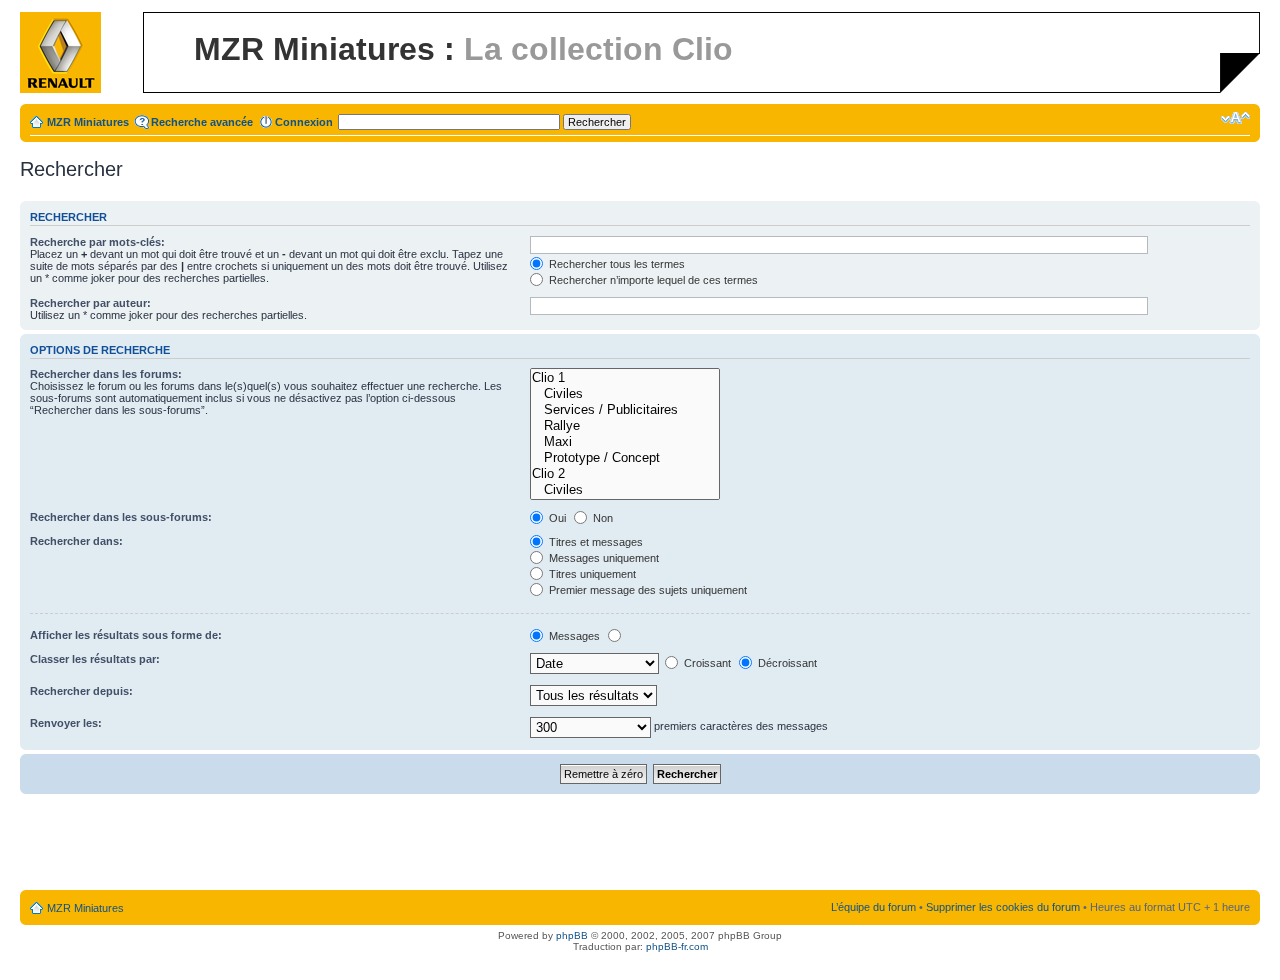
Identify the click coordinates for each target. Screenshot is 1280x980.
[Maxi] (624, 442)
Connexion (304, 122)
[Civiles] (624, 394)
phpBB (572, 935)
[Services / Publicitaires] (624, 410)
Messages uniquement (602, 558)
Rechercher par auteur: (90, 303)
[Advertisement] (640, 843)
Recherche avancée (202, 122)
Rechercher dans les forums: (106, 374)
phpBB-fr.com (677, 946)
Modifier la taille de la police (1235, 118)
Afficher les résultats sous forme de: (126, 635)
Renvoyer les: (66, 723)
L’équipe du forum (873, 907)
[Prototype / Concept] (624, 458)
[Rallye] (624, 426)
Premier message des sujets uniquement (646, 590)
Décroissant (786, 663)
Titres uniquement (591, 574)
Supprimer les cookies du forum (1003, 907)
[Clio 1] (624, 378)
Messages (573, 636)
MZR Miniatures (88, 122)
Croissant (706, 663)
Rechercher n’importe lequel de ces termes (652, 280)
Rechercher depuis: (81, 691)
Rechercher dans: (76, 541)
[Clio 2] (624, 474)
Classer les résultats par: (95, 659)
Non (601, 518)
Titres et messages (594, 542)
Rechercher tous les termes (615, 264)
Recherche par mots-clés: (97, 242)
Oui (556, 518)
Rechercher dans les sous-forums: (121, 517)
